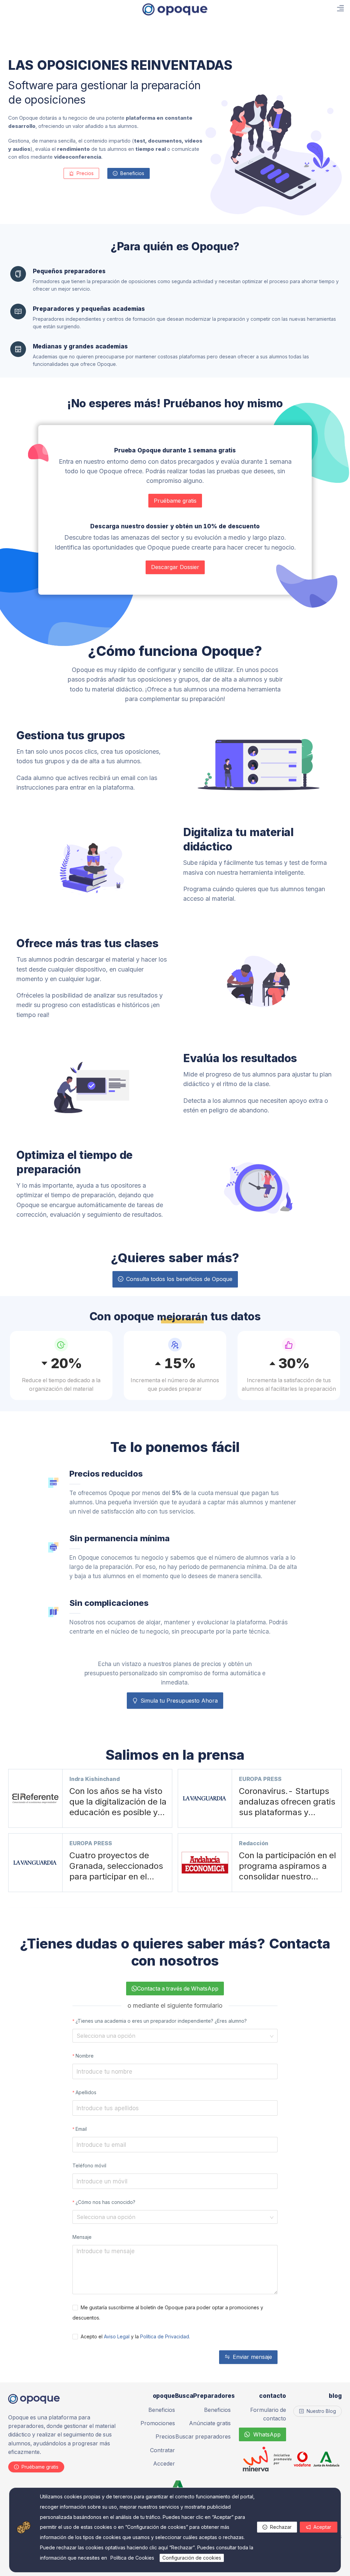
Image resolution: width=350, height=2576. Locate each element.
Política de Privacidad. (165, 2336)
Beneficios (162, 2410)
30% (294, 1362)
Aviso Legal (117, 2336)
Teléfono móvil (89, 2165)
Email (81, 2129)
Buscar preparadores (203, 2436)
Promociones (158, 2423)
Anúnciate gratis (210, 2423)
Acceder (164, 2463)
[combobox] (173, 2036)
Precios (165, 2436)
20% (66, 1362)
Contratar (163, 2450)
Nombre (85, 2056)
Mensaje (82, 2237)
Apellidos (86, 2092)
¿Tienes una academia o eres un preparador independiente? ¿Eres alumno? (161, 2021)
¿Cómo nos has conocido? (105, 2202)
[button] (24, 2527)
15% (180, 1362)
